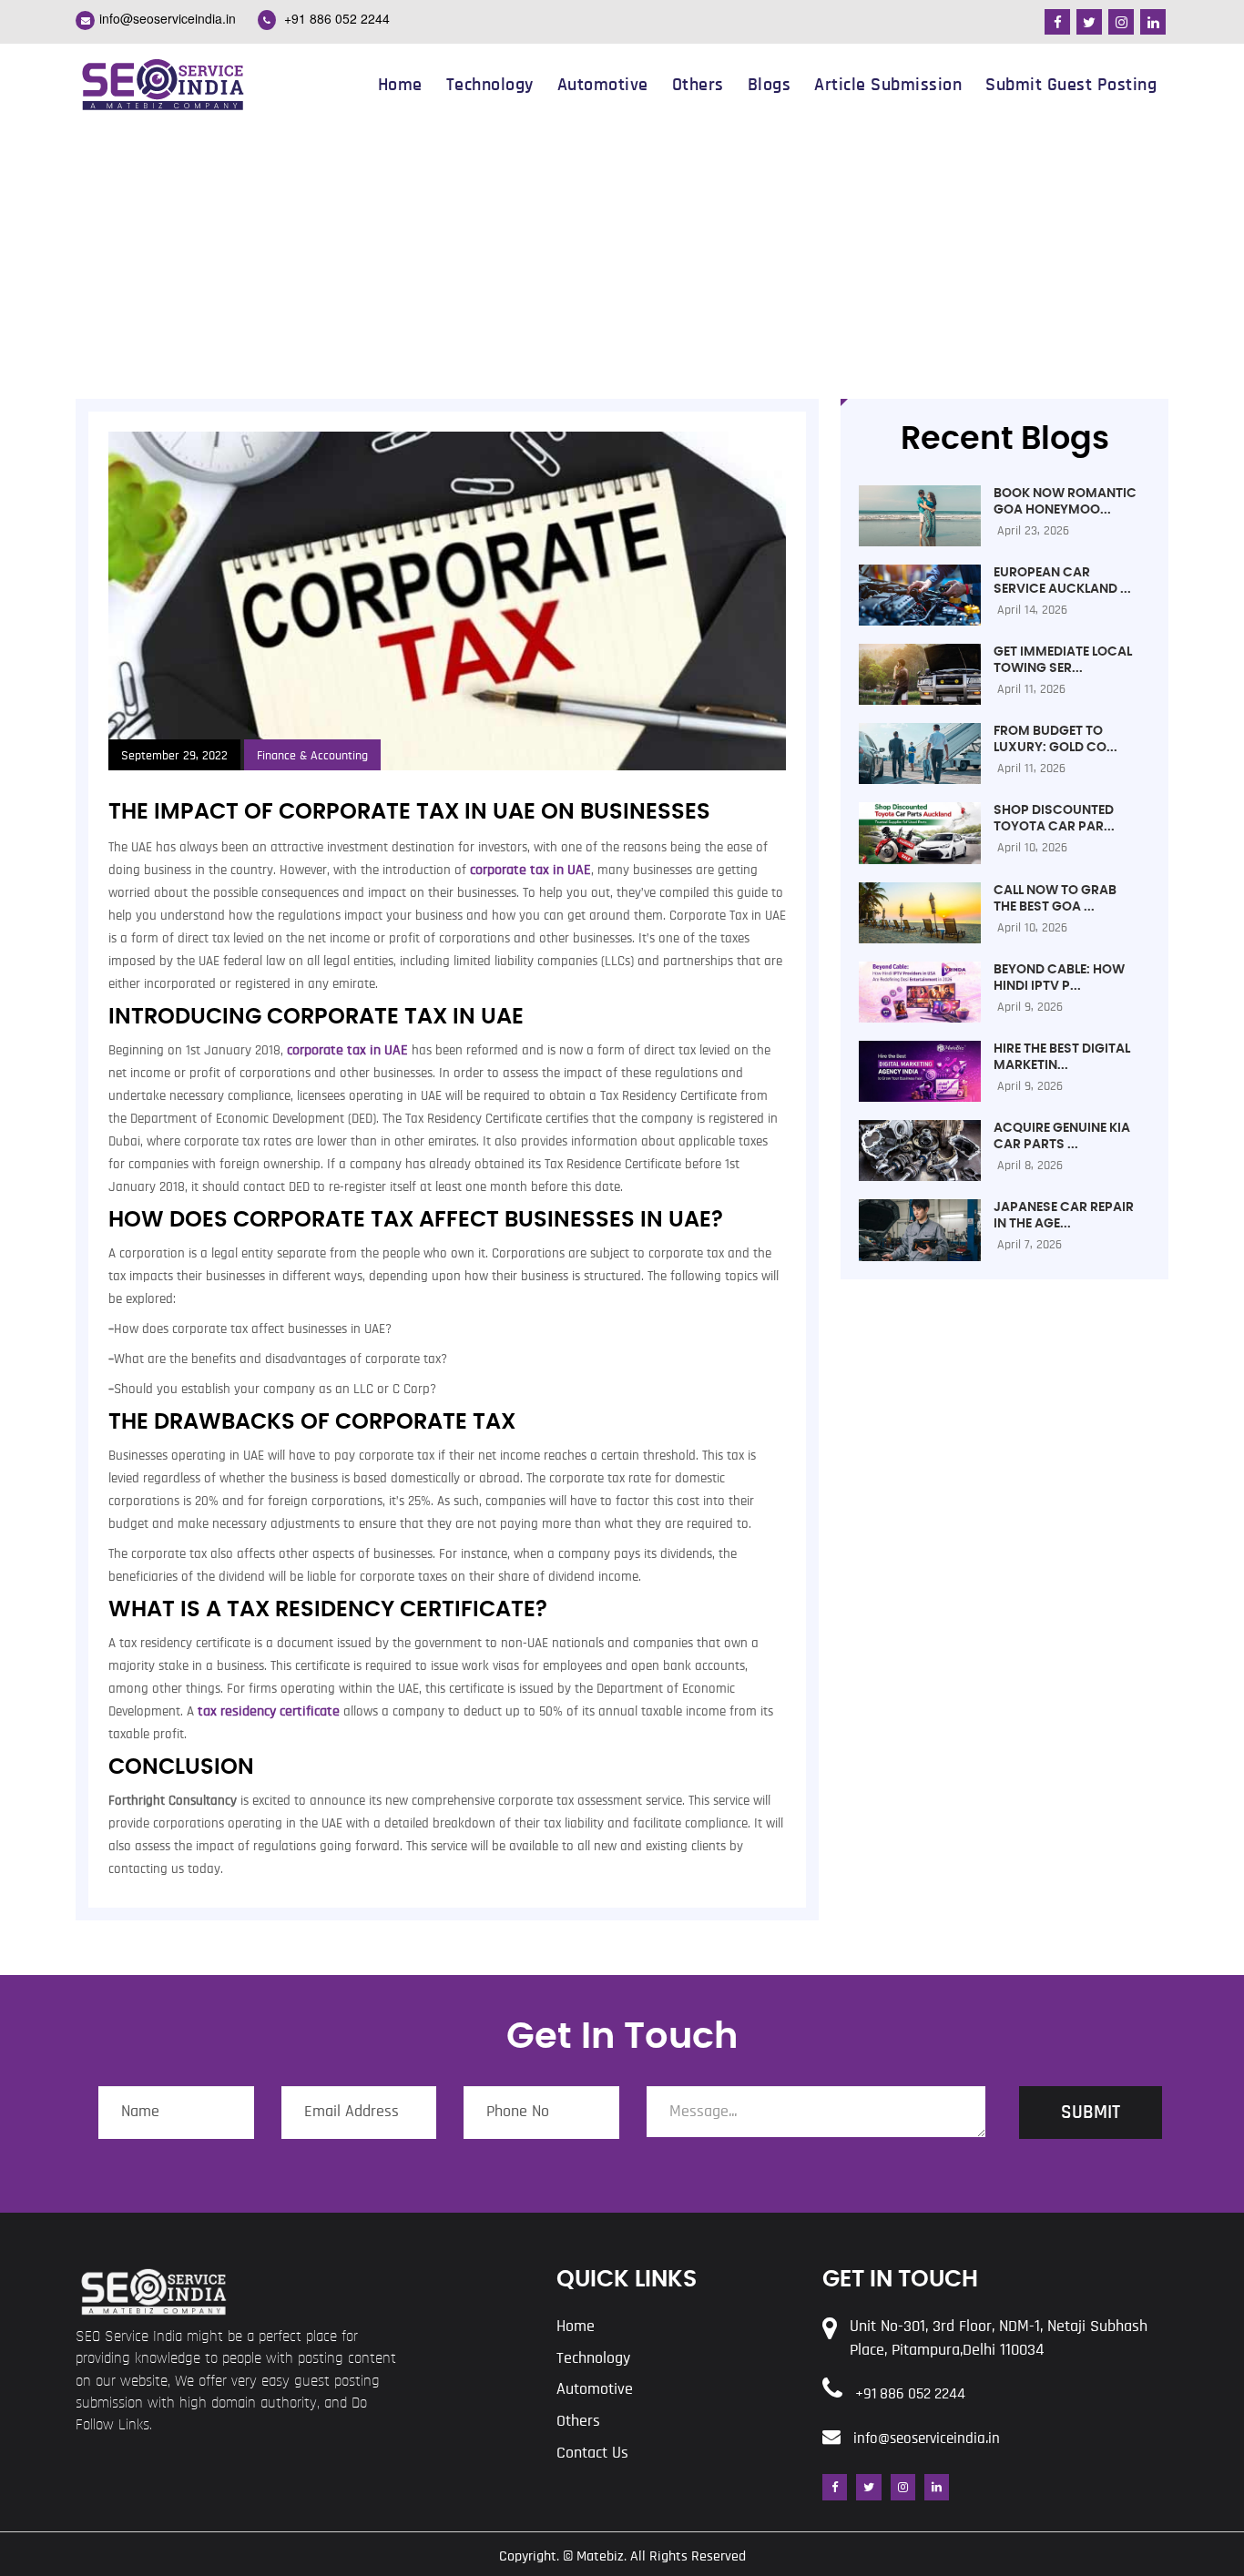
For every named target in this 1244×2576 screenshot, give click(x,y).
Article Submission (888, 85)
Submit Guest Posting (1071, 85)
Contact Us (592, 2453)
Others (698, 85)
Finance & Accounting (312, 756)
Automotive (603, 85)
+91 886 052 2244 (335, 18)
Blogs (770, 85)
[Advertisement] (622, 262)
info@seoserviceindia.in (168, 18)
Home (400, 85)
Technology (490, 85)
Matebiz (600, 2556)
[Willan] (162, 83)
